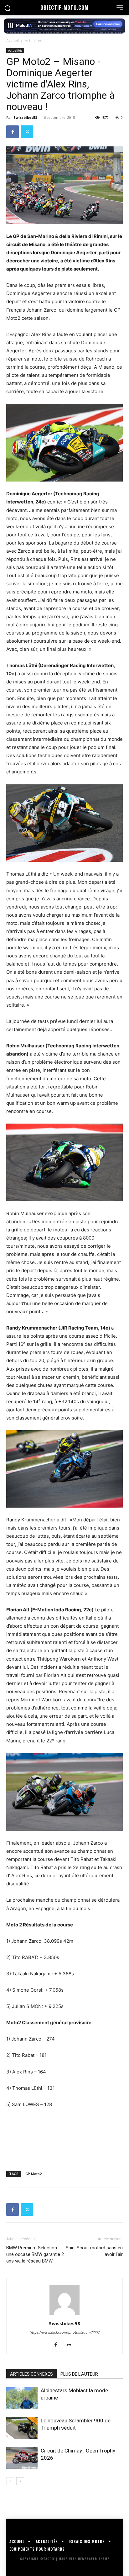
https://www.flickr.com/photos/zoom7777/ (65, 2332)
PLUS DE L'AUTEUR (79, 2374)
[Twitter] (27, 132)
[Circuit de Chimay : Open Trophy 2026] (22, 2458)
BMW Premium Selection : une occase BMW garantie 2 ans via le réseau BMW (35, 2254)
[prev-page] (10, 2481)
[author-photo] (64, 2315)
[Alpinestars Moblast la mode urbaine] (22, 2398)
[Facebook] (13, 132)
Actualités (33, 41)
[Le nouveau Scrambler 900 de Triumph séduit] (22, 2428)
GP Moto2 (34, 2174)
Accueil (13, 41)
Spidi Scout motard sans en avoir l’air (94, 2251)
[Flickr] (71, 2345)
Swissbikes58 (25, 117)
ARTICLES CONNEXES (31, 2374)
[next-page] (20, 2481)
